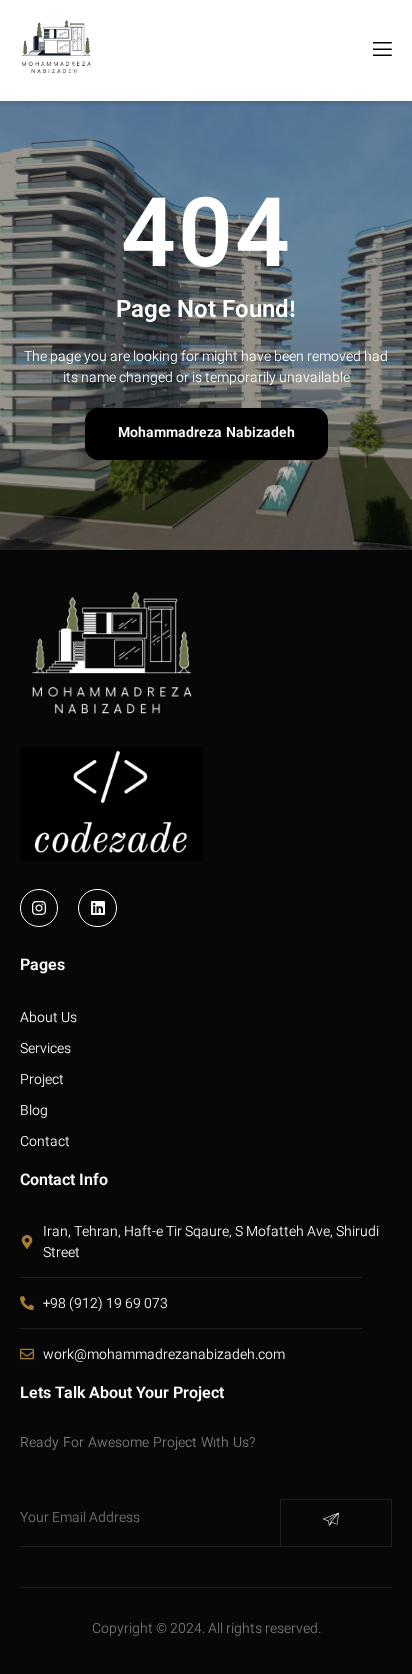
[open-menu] (381, 50)
